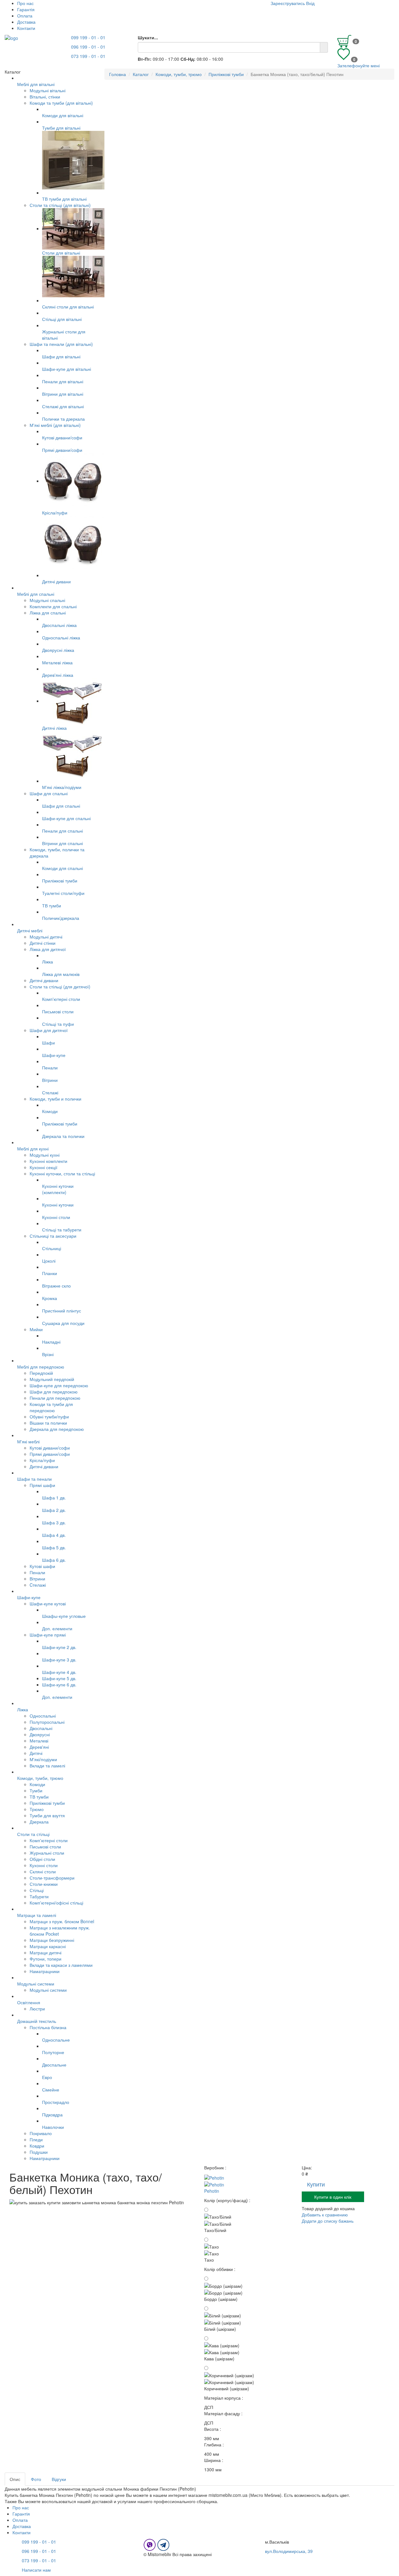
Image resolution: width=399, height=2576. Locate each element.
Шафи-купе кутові (48, 1603)
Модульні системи (48, 1990)
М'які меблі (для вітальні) (55, 425)
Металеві (39, 1741)
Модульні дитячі (46, 937)
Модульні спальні (47, 600)
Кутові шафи (42, 1566)
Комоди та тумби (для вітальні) (61, 103)
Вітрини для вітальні (63, 394)
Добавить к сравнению (325, 2215)
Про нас (25, 3)
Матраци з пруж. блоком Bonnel (62, 1921)
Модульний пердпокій (52, 1379)
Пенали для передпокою (55, 1398)
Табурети (39, 1896)
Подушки (39, 2152)
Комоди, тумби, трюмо (40, 1778)
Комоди (37, 1784)
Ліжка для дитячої (48, 949)
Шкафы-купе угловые (64, 1616)
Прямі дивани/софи (62, 450)
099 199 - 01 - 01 (88, 37)
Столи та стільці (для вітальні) (60, 205)
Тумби (36, 1790)
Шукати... (148, 37)
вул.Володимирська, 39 (289, 2551)
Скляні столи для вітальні (68, 307)
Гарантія (26, 9)
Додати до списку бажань (328, 2221)
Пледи (36, 2139)
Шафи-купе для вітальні (67, 369)
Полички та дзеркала (63, 419)
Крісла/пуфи (55, 513)
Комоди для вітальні (63, 115)
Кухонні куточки (58, 1205)
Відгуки (59, 2479)
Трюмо (37, 1809)
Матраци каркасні (48, 1946)
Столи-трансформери (52, 1878)
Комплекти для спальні (53, 606)
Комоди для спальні (62, 868)
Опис (15, 2479)
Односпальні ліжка (61, 638)
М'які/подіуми (43, 1759)
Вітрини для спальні (62, 843)
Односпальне (56, 2040)
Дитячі (36, 1753)
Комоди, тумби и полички (55, 1099)
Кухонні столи (56, 1217)
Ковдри (37, 2146)
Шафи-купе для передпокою (59, 1385)
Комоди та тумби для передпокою (51, 1407)
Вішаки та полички (48, 1423)
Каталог (141, 74)
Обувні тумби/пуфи (49, 1417)
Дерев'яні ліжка (58, 675)
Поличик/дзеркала (61, 918)
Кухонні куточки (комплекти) (58, 1189)
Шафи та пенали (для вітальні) (61, 344)
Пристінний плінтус (62, 1311)
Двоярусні (40, 1734)
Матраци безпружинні (52, 1940)
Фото (36, 2479)
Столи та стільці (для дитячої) (60, 987)
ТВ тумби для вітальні (64, 199)
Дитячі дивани (56, 581)
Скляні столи (43, 1871)
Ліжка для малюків (61, 974)
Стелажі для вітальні (63, 406)
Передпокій (41, 1373)
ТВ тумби (39, 1797)
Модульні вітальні (48, 90)
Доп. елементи (57, 1628)
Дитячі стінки (43, 943)
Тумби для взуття (47, 1815)
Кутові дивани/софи (62, 437)
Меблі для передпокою (41, 1367)
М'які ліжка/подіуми (62, 787)
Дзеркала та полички (63, 1136)
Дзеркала (39, 1822)
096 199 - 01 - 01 (88, 47)
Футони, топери (46, 1959)
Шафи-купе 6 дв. (59, 1685)
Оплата (25, 16)
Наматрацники (45, 1971)
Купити (316, 2184)
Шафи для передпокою (54, 1392)
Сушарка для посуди (63, 1323)
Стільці (37, 1890)
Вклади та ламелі (47, 1766)
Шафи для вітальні (61, 356)
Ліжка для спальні (48, 613)
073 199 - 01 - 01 (88, 56)
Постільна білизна (48, 2027)
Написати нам (36, 2570)
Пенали (37, 1572)
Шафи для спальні (49, 793)
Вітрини (37, 1579)
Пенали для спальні (62, 831)
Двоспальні (41, 1728)
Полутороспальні (47, 1722)
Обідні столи (42, 1859)
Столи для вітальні (61, 253)
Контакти (26, 28)
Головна (118, 74)
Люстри (37, 2009)
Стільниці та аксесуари (53, 1236)
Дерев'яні (39, 1747)
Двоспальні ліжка (59, 625)
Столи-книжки (44, 1884)
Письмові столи (58, 1011)
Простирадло (56, 2102)
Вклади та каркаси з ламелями (61, 1965)
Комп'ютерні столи (61, 999)
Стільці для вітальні (62, 319)
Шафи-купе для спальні (66, 818)
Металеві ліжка (57, 662)
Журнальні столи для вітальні (64, 335)
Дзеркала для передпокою (57, 1429)
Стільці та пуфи (58, 1024)
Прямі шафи (42, 1485)
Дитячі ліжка (54, 728)
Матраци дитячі (46, 1952)
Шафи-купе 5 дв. (59, 1678)
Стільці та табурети (62, 1230)
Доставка (26, 22)
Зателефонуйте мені (358, 65)
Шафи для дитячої (49, 1030)
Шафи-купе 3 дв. (59, 1660)
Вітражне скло (56, 1286)
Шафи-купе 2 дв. (59, 1647)
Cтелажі (38, 1585)
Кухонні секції (43, 1167)
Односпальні (43, 1716)
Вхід (310, 3)
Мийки (36, 1329)
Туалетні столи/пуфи (63, 893)
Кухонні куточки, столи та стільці (62, 1173)
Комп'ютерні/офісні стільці (56, 1903)
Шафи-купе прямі (48, 1635)
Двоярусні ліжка (58, 650)
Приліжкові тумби (60, 881)
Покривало (41, 2133)
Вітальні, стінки (45, 97)
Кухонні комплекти (48, 1161)
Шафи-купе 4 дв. (59, 1672)
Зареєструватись (288, 3)
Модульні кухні (45, 1155)
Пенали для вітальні (63, 381)
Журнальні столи (47, 1853)
